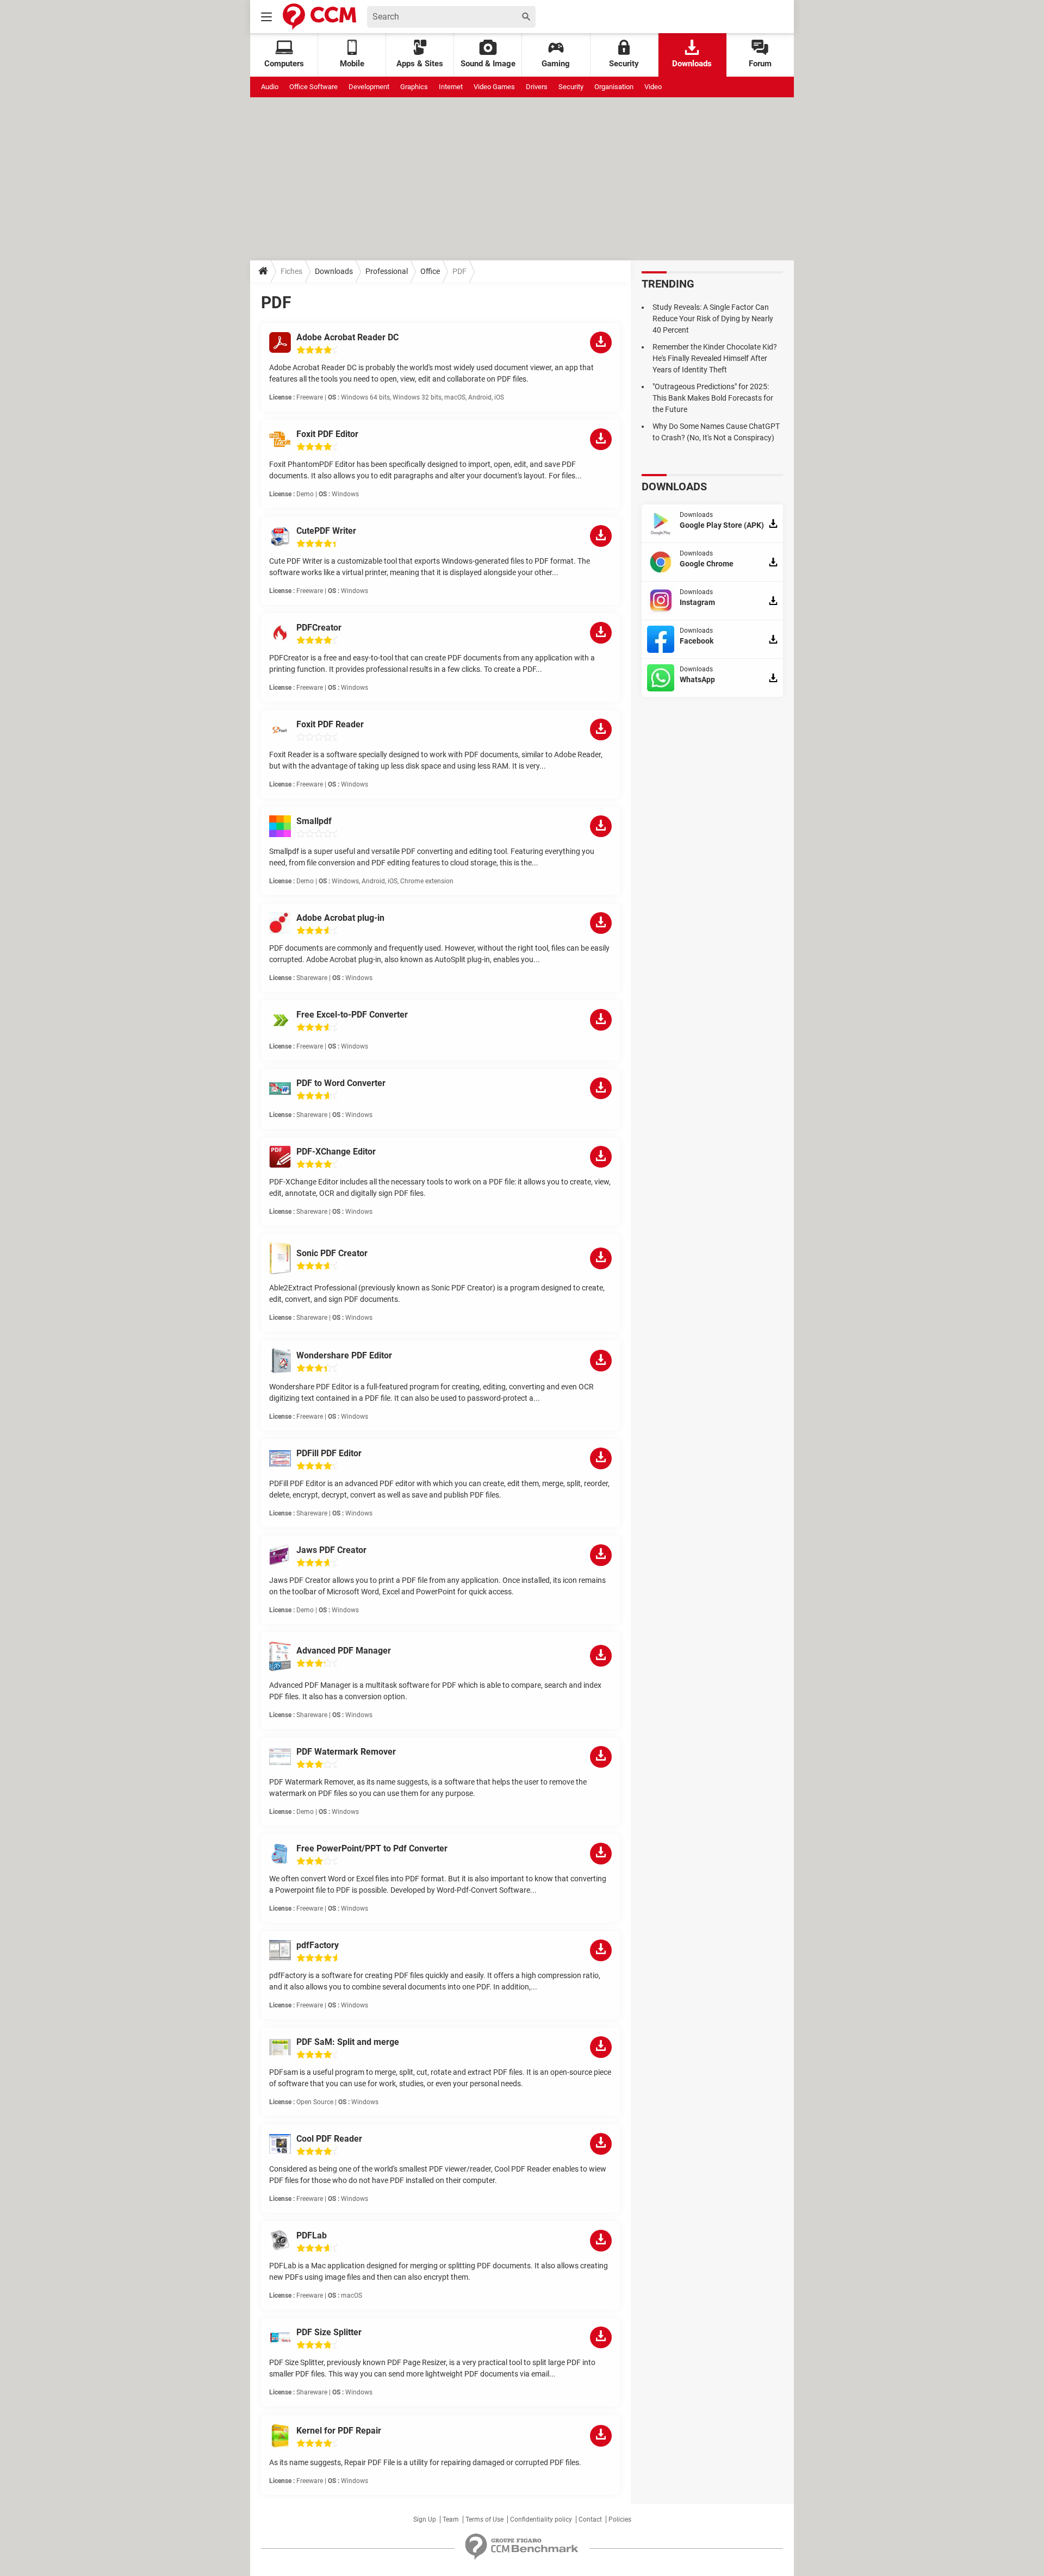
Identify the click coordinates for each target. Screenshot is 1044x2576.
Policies (620, 2519)
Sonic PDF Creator (332, 1253)
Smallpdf (314, 821)
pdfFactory (318, 1945)
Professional (387, 271)
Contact (590, 2519)
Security (624, 64)
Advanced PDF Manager (344, 1651)
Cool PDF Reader (329, 2139)
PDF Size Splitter (329, 2332)
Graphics (414, 87)
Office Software (313, 87)
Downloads (692, 64)
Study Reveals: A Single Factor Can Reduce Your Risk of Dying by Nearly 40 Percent (713, 319)
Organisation (614, 87)
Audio (270, 87)
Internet (451, 87)
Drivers (537, 87)
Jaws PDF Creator (331, 1550)
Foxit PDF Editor (327, 434)
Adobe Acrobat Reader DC (347, 337)
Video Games (494, 87)
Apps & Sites (420, 64)
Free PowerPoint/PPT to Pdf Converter (372, 1848)
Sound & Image (488, 64)
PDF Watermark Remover (346, 1752)
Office (430, 271)
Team (451, 2519)
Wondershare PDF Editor (344, 1355)
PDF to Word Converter (341, 1083)
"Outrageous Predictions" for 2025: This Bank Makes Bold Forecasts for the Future (713, 398)
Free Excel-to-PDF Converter (352, 1015)
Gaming (556, 64)
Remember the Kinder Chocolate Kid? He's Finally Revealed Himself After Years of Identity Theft (715, 358)
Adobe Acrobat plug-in (340, 918)
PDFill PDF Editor (329, 1453)
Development (369, 87)
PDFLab (312, 2235)
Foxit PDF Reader (330, 724)
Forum (760, 64)
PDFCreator (319, 628)
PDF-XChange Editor (336, 1152)
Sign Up (425, 2519)
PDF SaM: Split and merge (348, 2042)
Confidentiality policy (541, 2519)
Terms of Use (484, 2519)
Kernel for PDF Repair (339, 2431)
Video (653, 87)
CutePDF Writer (326, 531)
